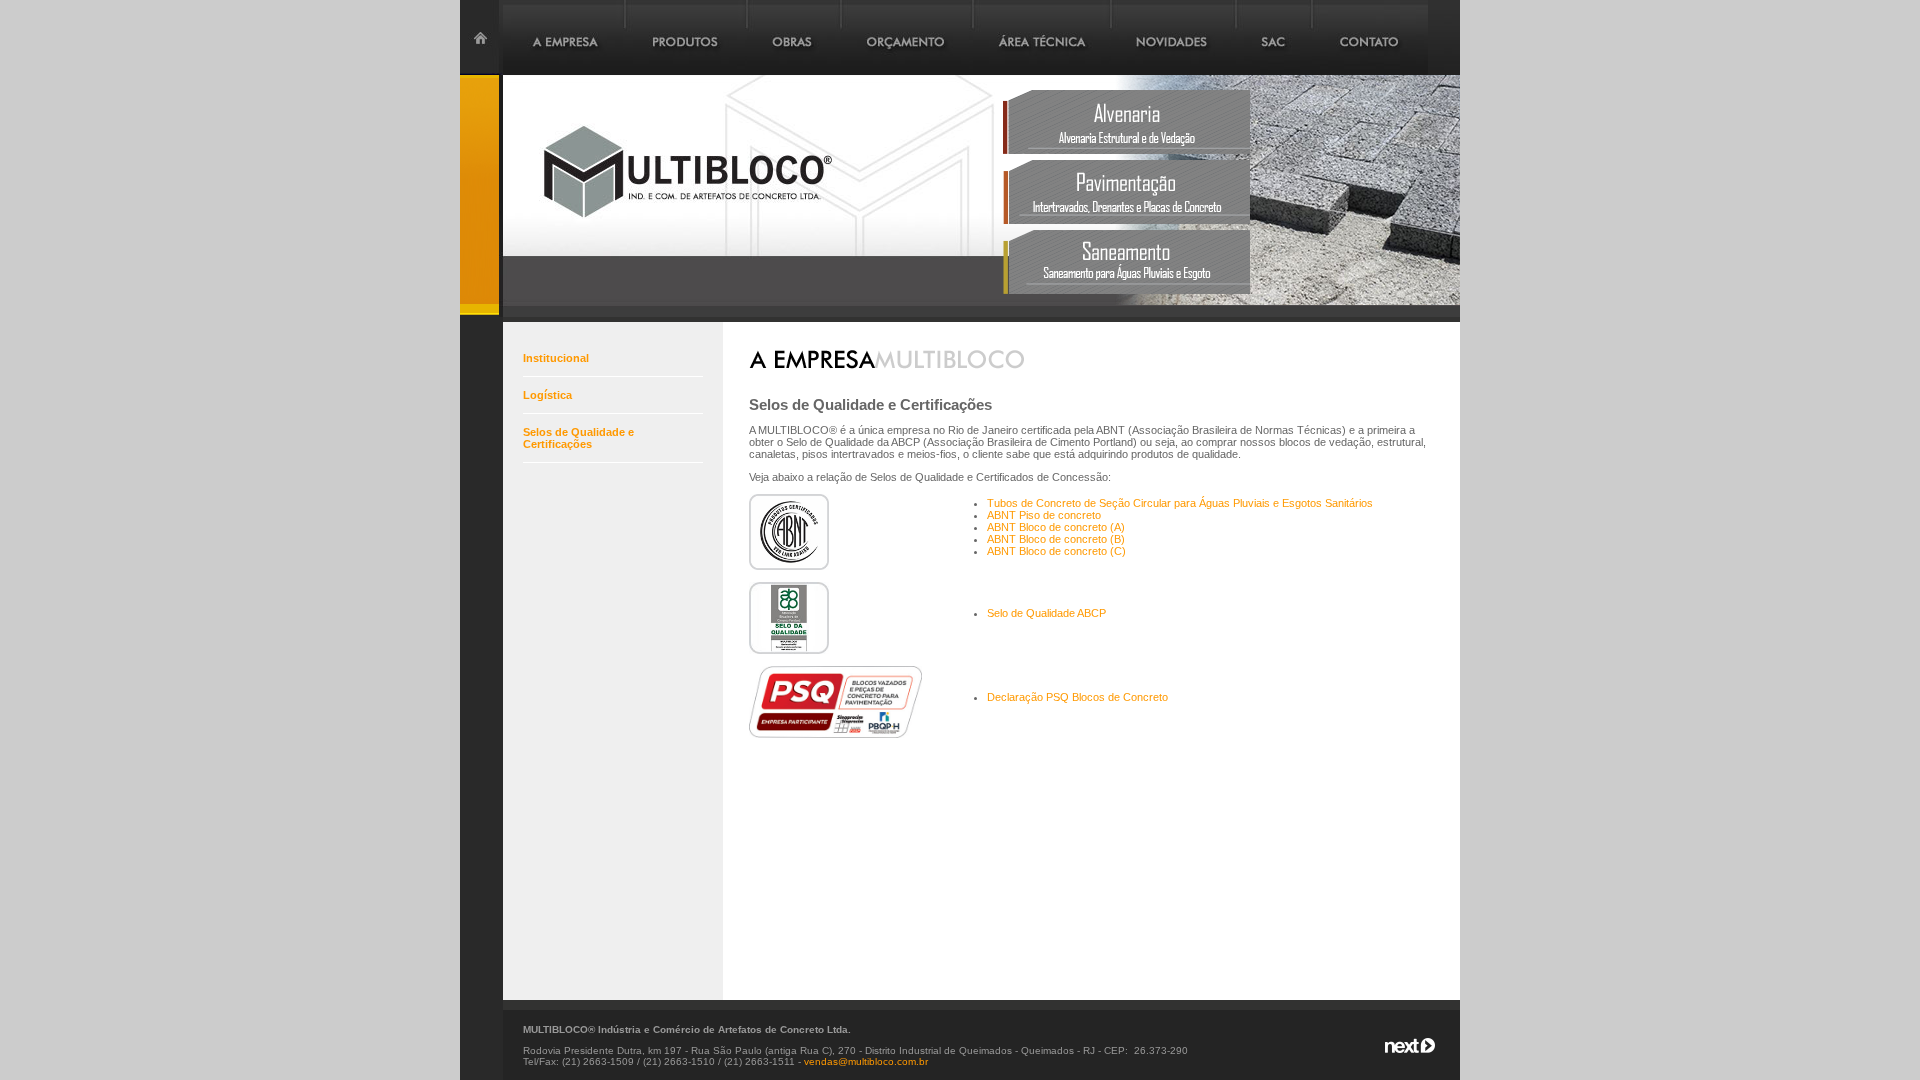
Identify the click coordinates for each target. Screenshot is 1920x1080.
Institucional (556, 358)
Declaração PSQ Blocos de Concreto (1077, 697)
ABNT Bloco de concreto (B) (1056, 539)
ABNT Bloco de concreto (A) (1056, 527)
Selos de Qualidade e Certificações (578, 438)
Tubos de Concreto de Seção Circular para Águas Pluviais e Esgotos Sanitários (1180, 503)
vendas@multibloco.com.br (866, 1061)
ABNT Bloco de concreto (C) (1056, 551)
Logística (547, 395)
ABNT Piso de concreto (1044, 515)
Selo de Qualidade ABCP (1046, 613)
